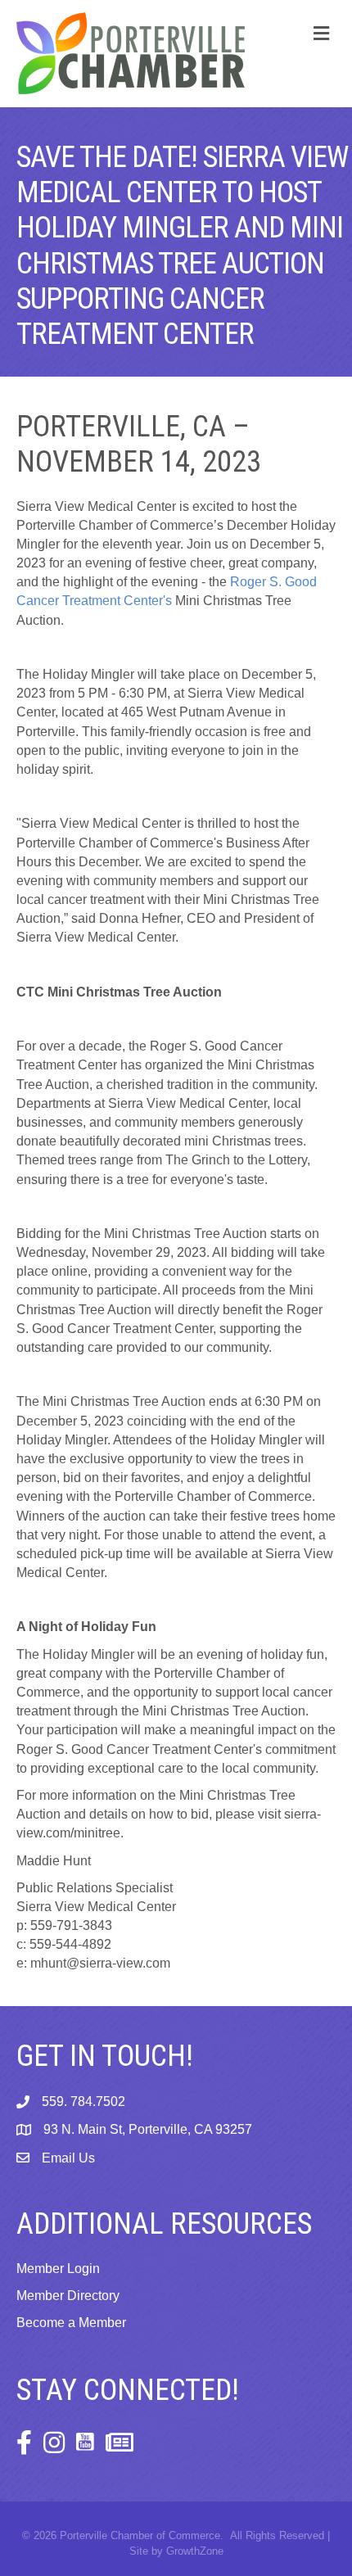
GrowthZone (195, 2551)
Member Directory (68, 2296)
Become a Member (71, 2323)
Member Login (58, 2269)
